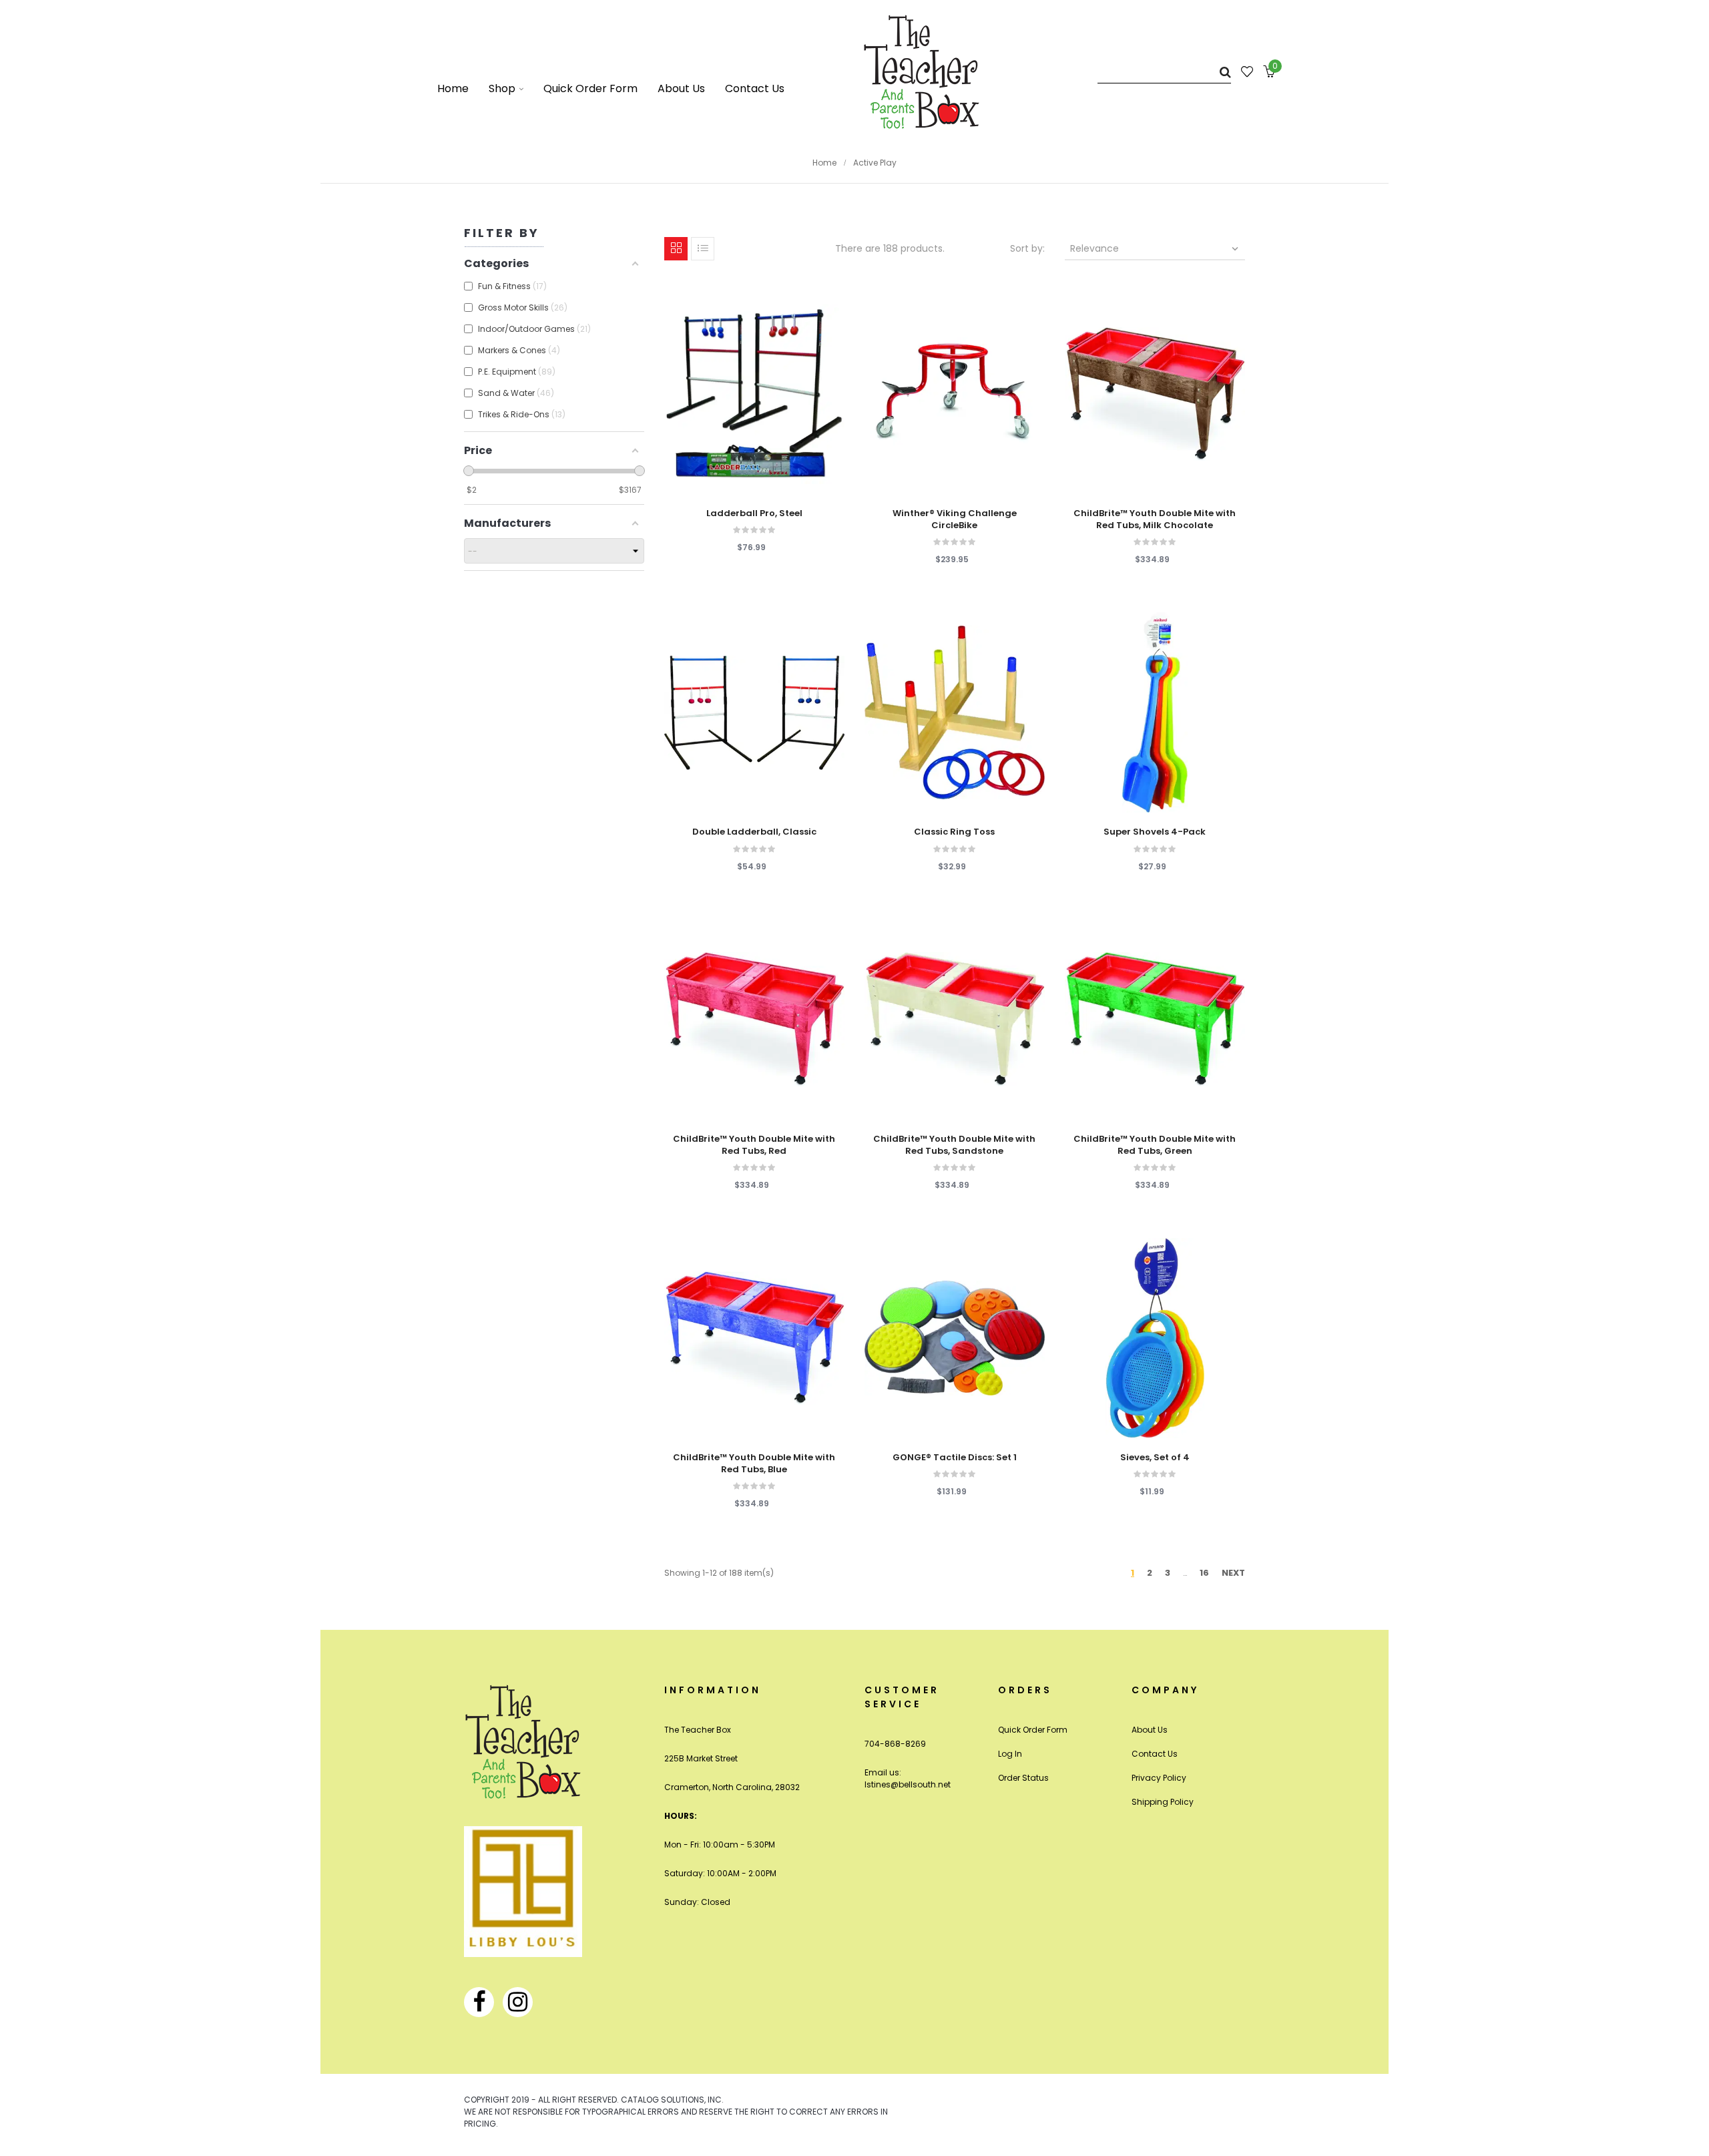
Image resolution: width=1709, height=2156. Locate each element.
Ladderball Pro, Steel (754, 513)
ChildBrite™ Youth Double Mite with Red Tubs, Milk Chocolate (1155, 519)
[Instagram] (518, 2002)
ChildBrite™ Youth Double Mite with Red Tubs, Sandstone (954, 1145)
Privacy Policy (1159, 1778)
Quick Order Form (1033, 1730)
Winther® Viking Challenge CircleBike (955, 519)
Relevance (1156, 248)
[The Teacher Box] (922, 71)
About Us (1150, 1730)
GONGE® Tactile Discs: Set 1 (955, 1458)
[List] (703, 249)
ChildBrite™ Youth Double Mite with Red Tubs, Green (1155, 1145)
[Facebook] (479, 2002)
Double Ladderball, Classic (754, 832)
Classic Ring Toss (954, 832)
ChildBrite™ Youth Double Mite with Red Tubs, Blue (754, 1464)
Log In (1010, 1754)
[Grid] (676, 249)
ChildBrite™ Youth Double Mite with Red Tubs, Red (754, 1145)
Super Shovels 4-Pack (1155, 832)
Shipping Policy (1163, 1802)
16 (1204, 1573)
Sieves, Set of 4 (1155, 1458)
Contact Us (1155, 1754)
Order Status (1023, 1778)
